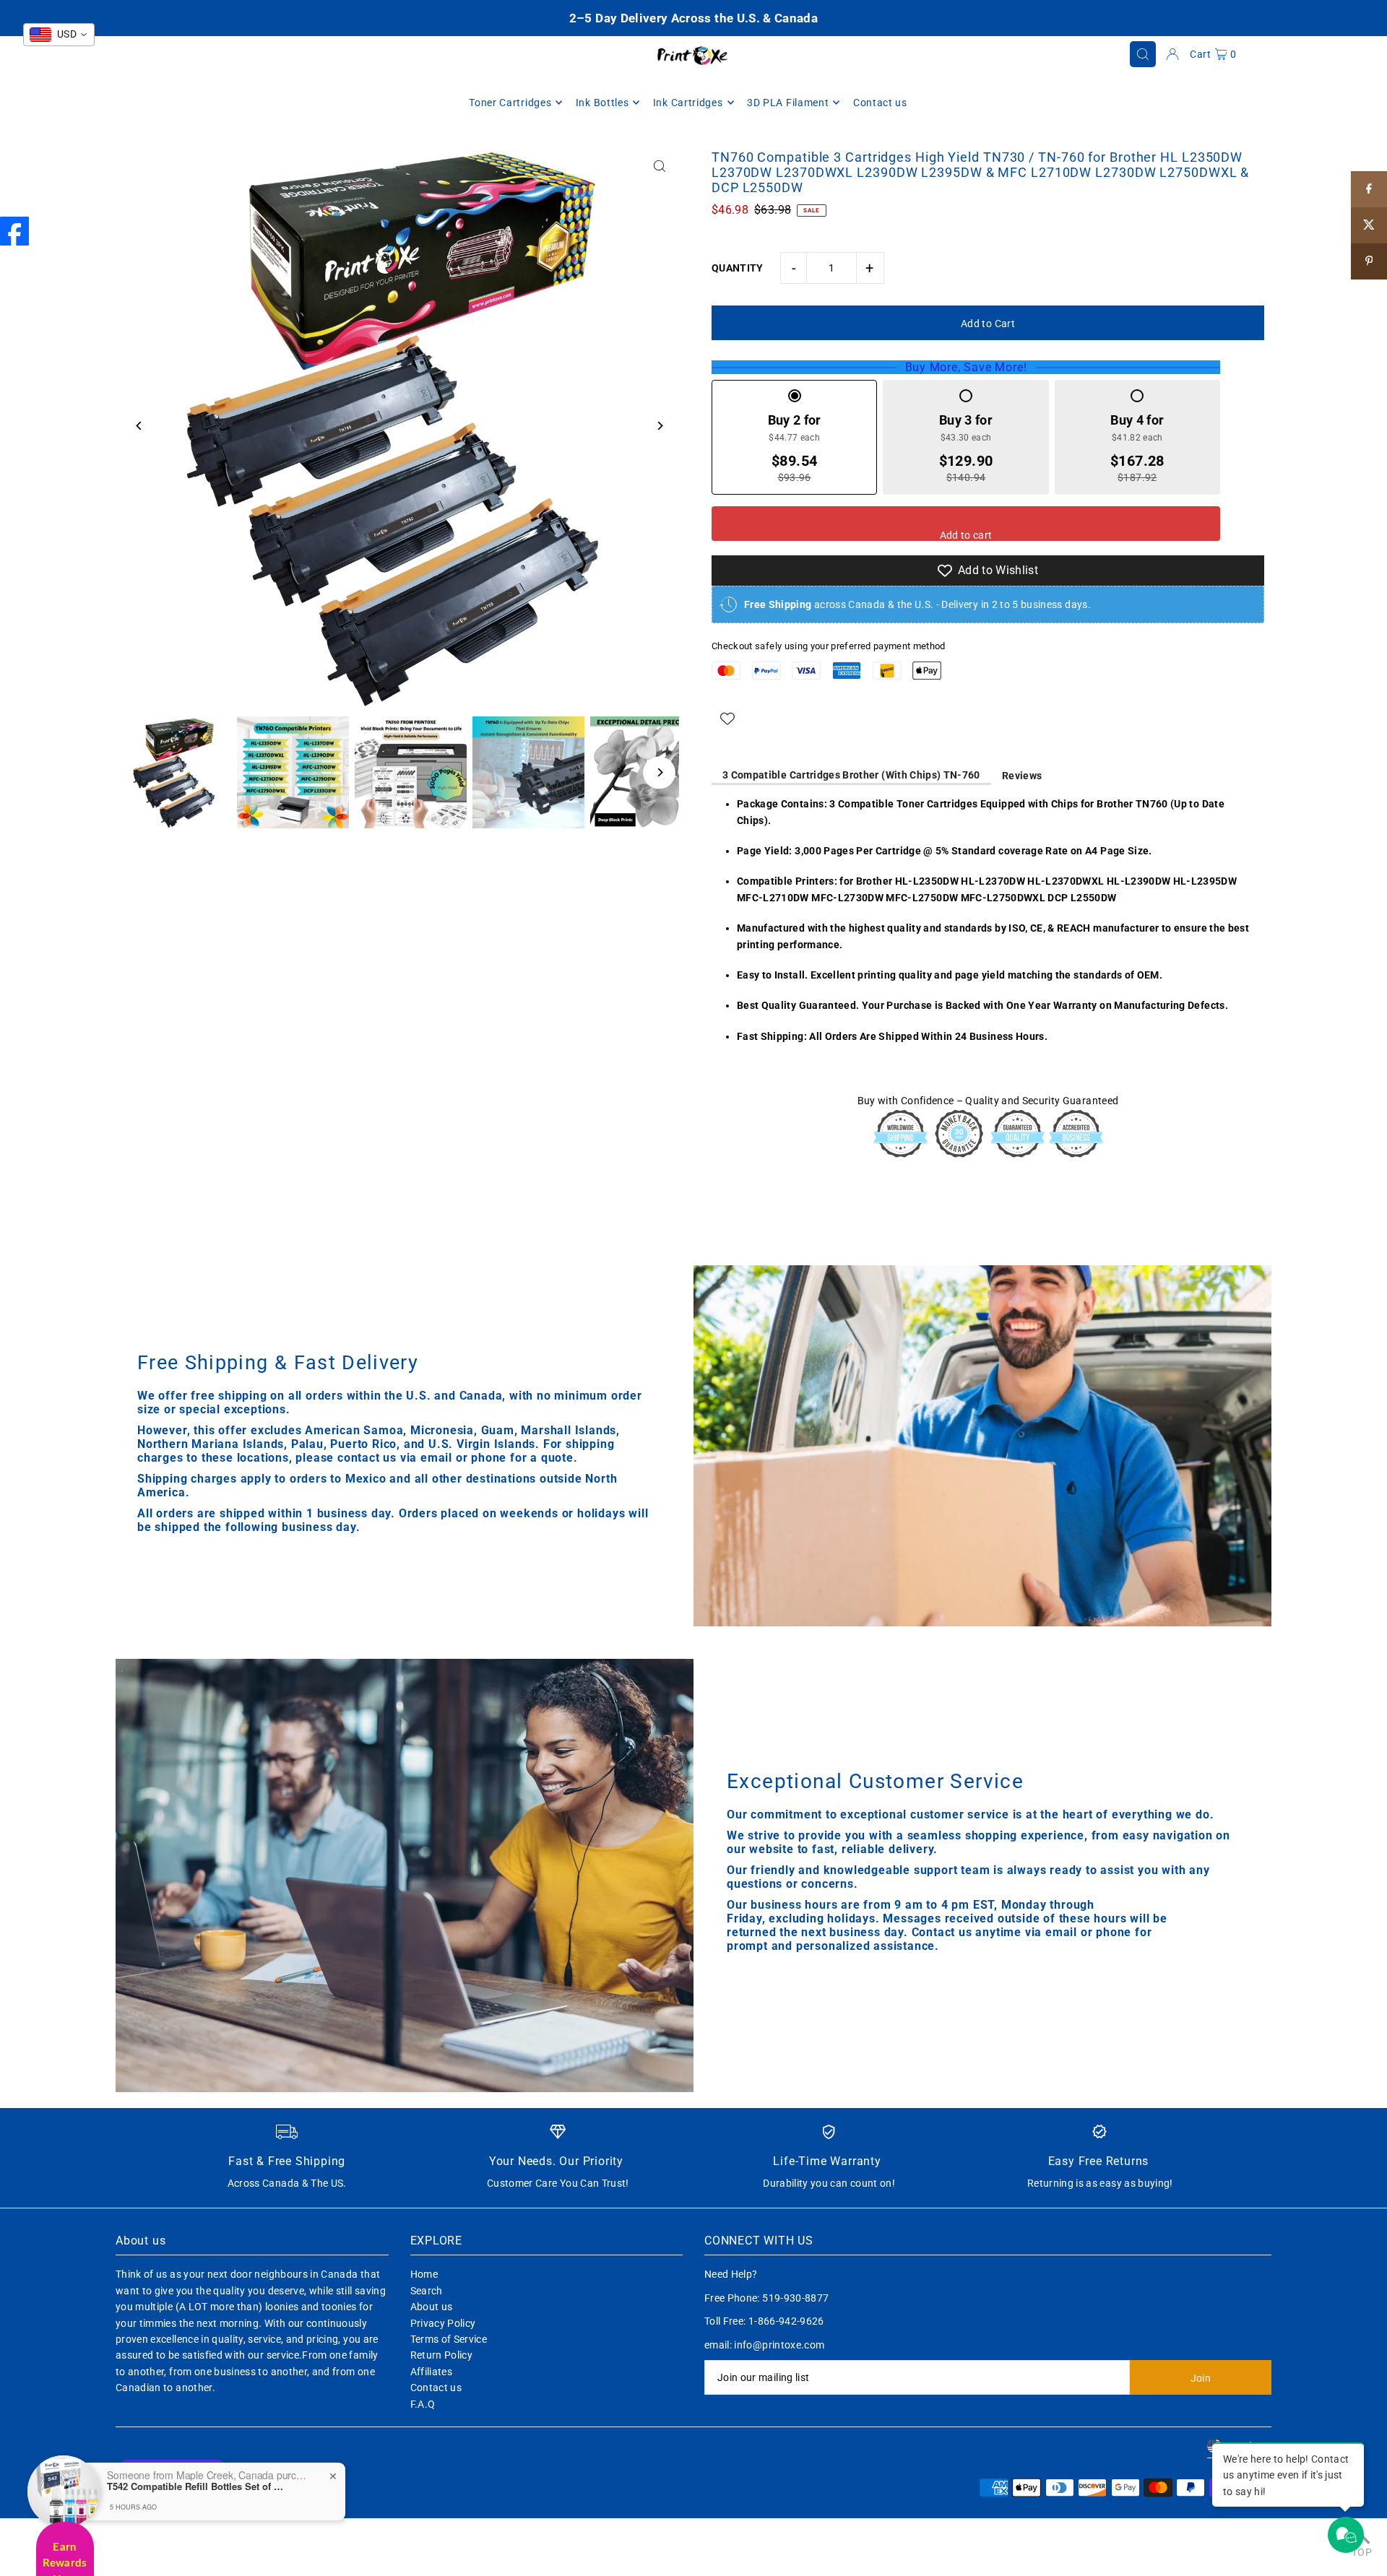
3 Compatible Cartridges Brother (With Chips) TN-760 (851, 775)
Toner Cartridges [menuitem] (510, 103)
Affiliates (432, 2372)
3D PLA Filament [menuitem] (788, 103)
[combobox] (59, 35)
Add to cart (966, 535)
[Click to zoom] (659, 166)
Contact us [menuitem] (880, 103)
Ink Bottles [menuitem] (602, 103)
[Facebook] (14, 231)
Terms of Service (449, 2339)
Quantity (738, 268)
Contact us (436, 2388)
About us (432, 2307)
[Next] (659, 426)
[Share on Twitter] (1369, 225)
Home (424, 2274)
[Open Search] (1143, 54)
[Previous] (139, 426)
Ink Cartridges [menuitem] (688, 103)
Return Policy (442, 2355)
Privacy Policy (443, 2323)
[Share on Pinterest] (1369, 261)
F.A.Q (423, 2404)
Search (427, 2291)
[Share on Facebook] (1369, 189)
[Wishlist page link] (727, 719)
